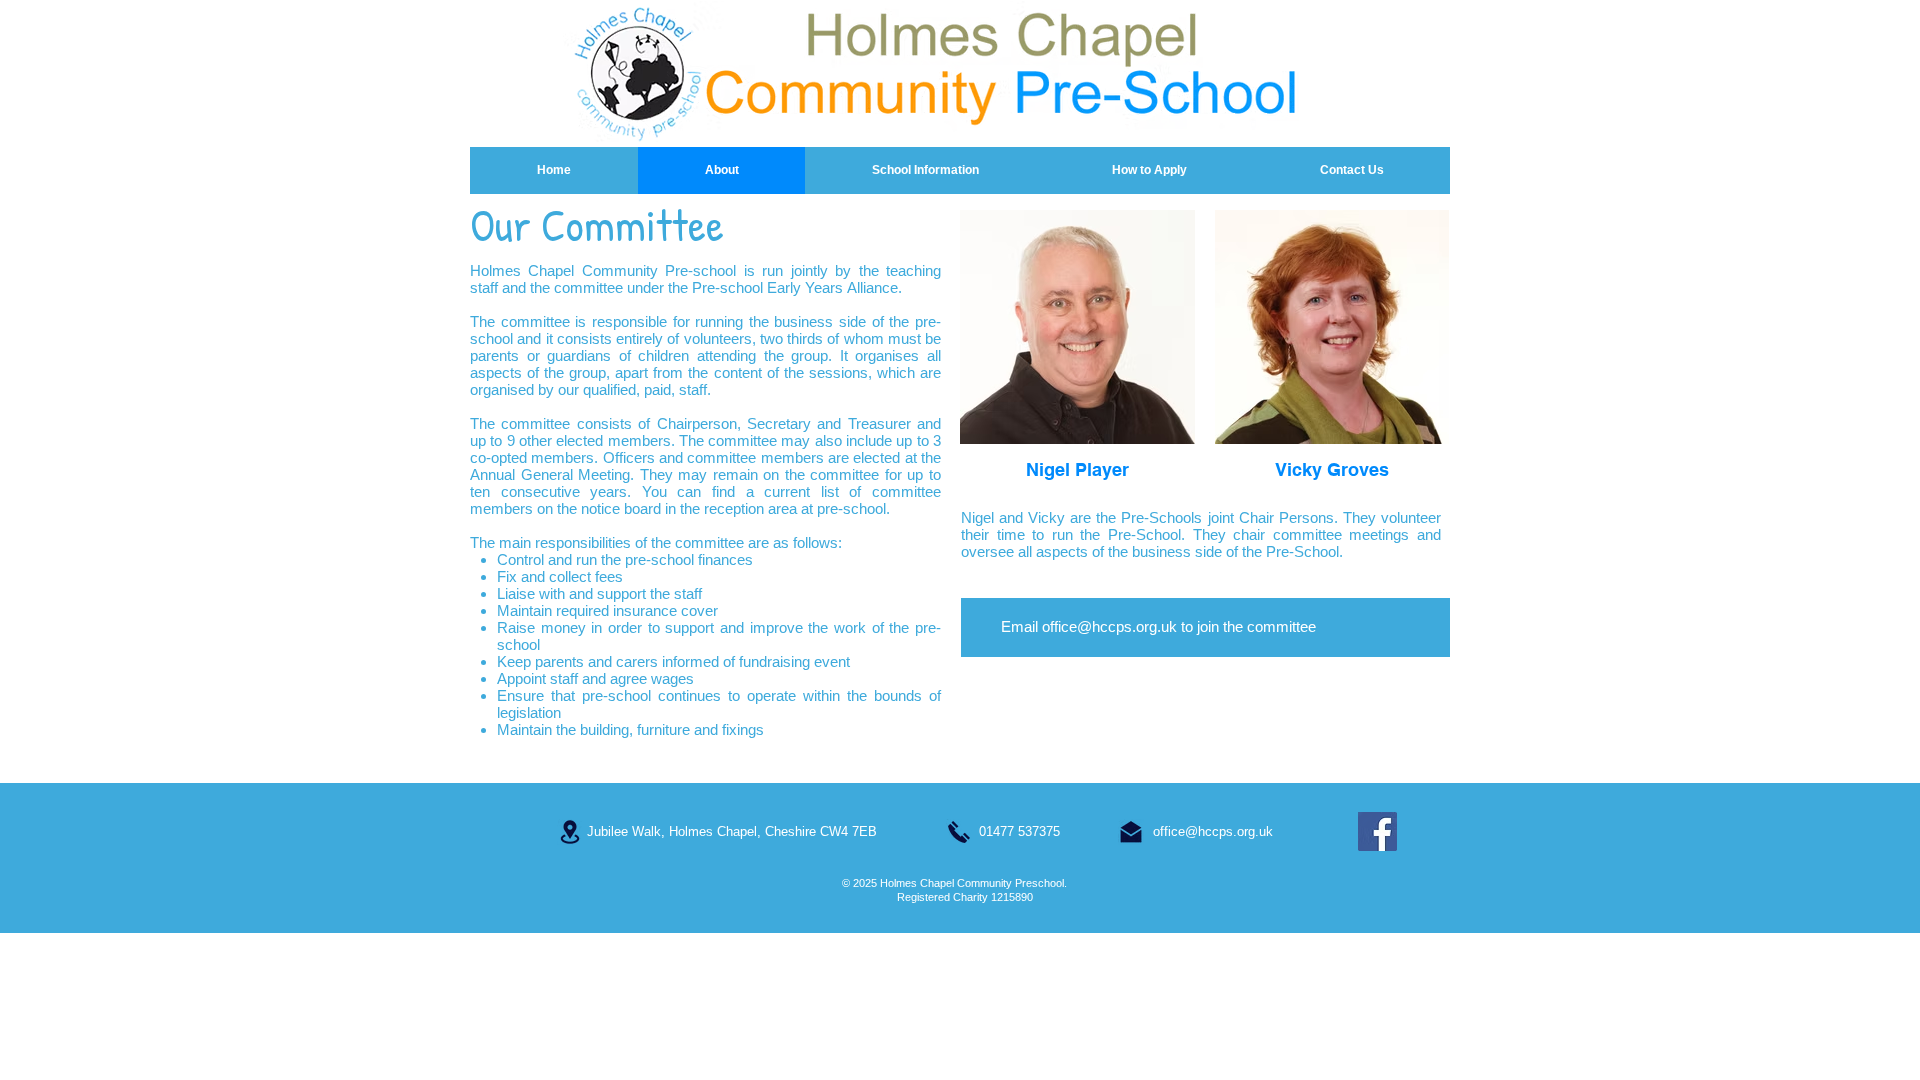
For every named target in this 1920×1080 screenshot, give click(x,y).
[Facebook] (1377, 831)
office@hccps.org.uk (1109, 626)
